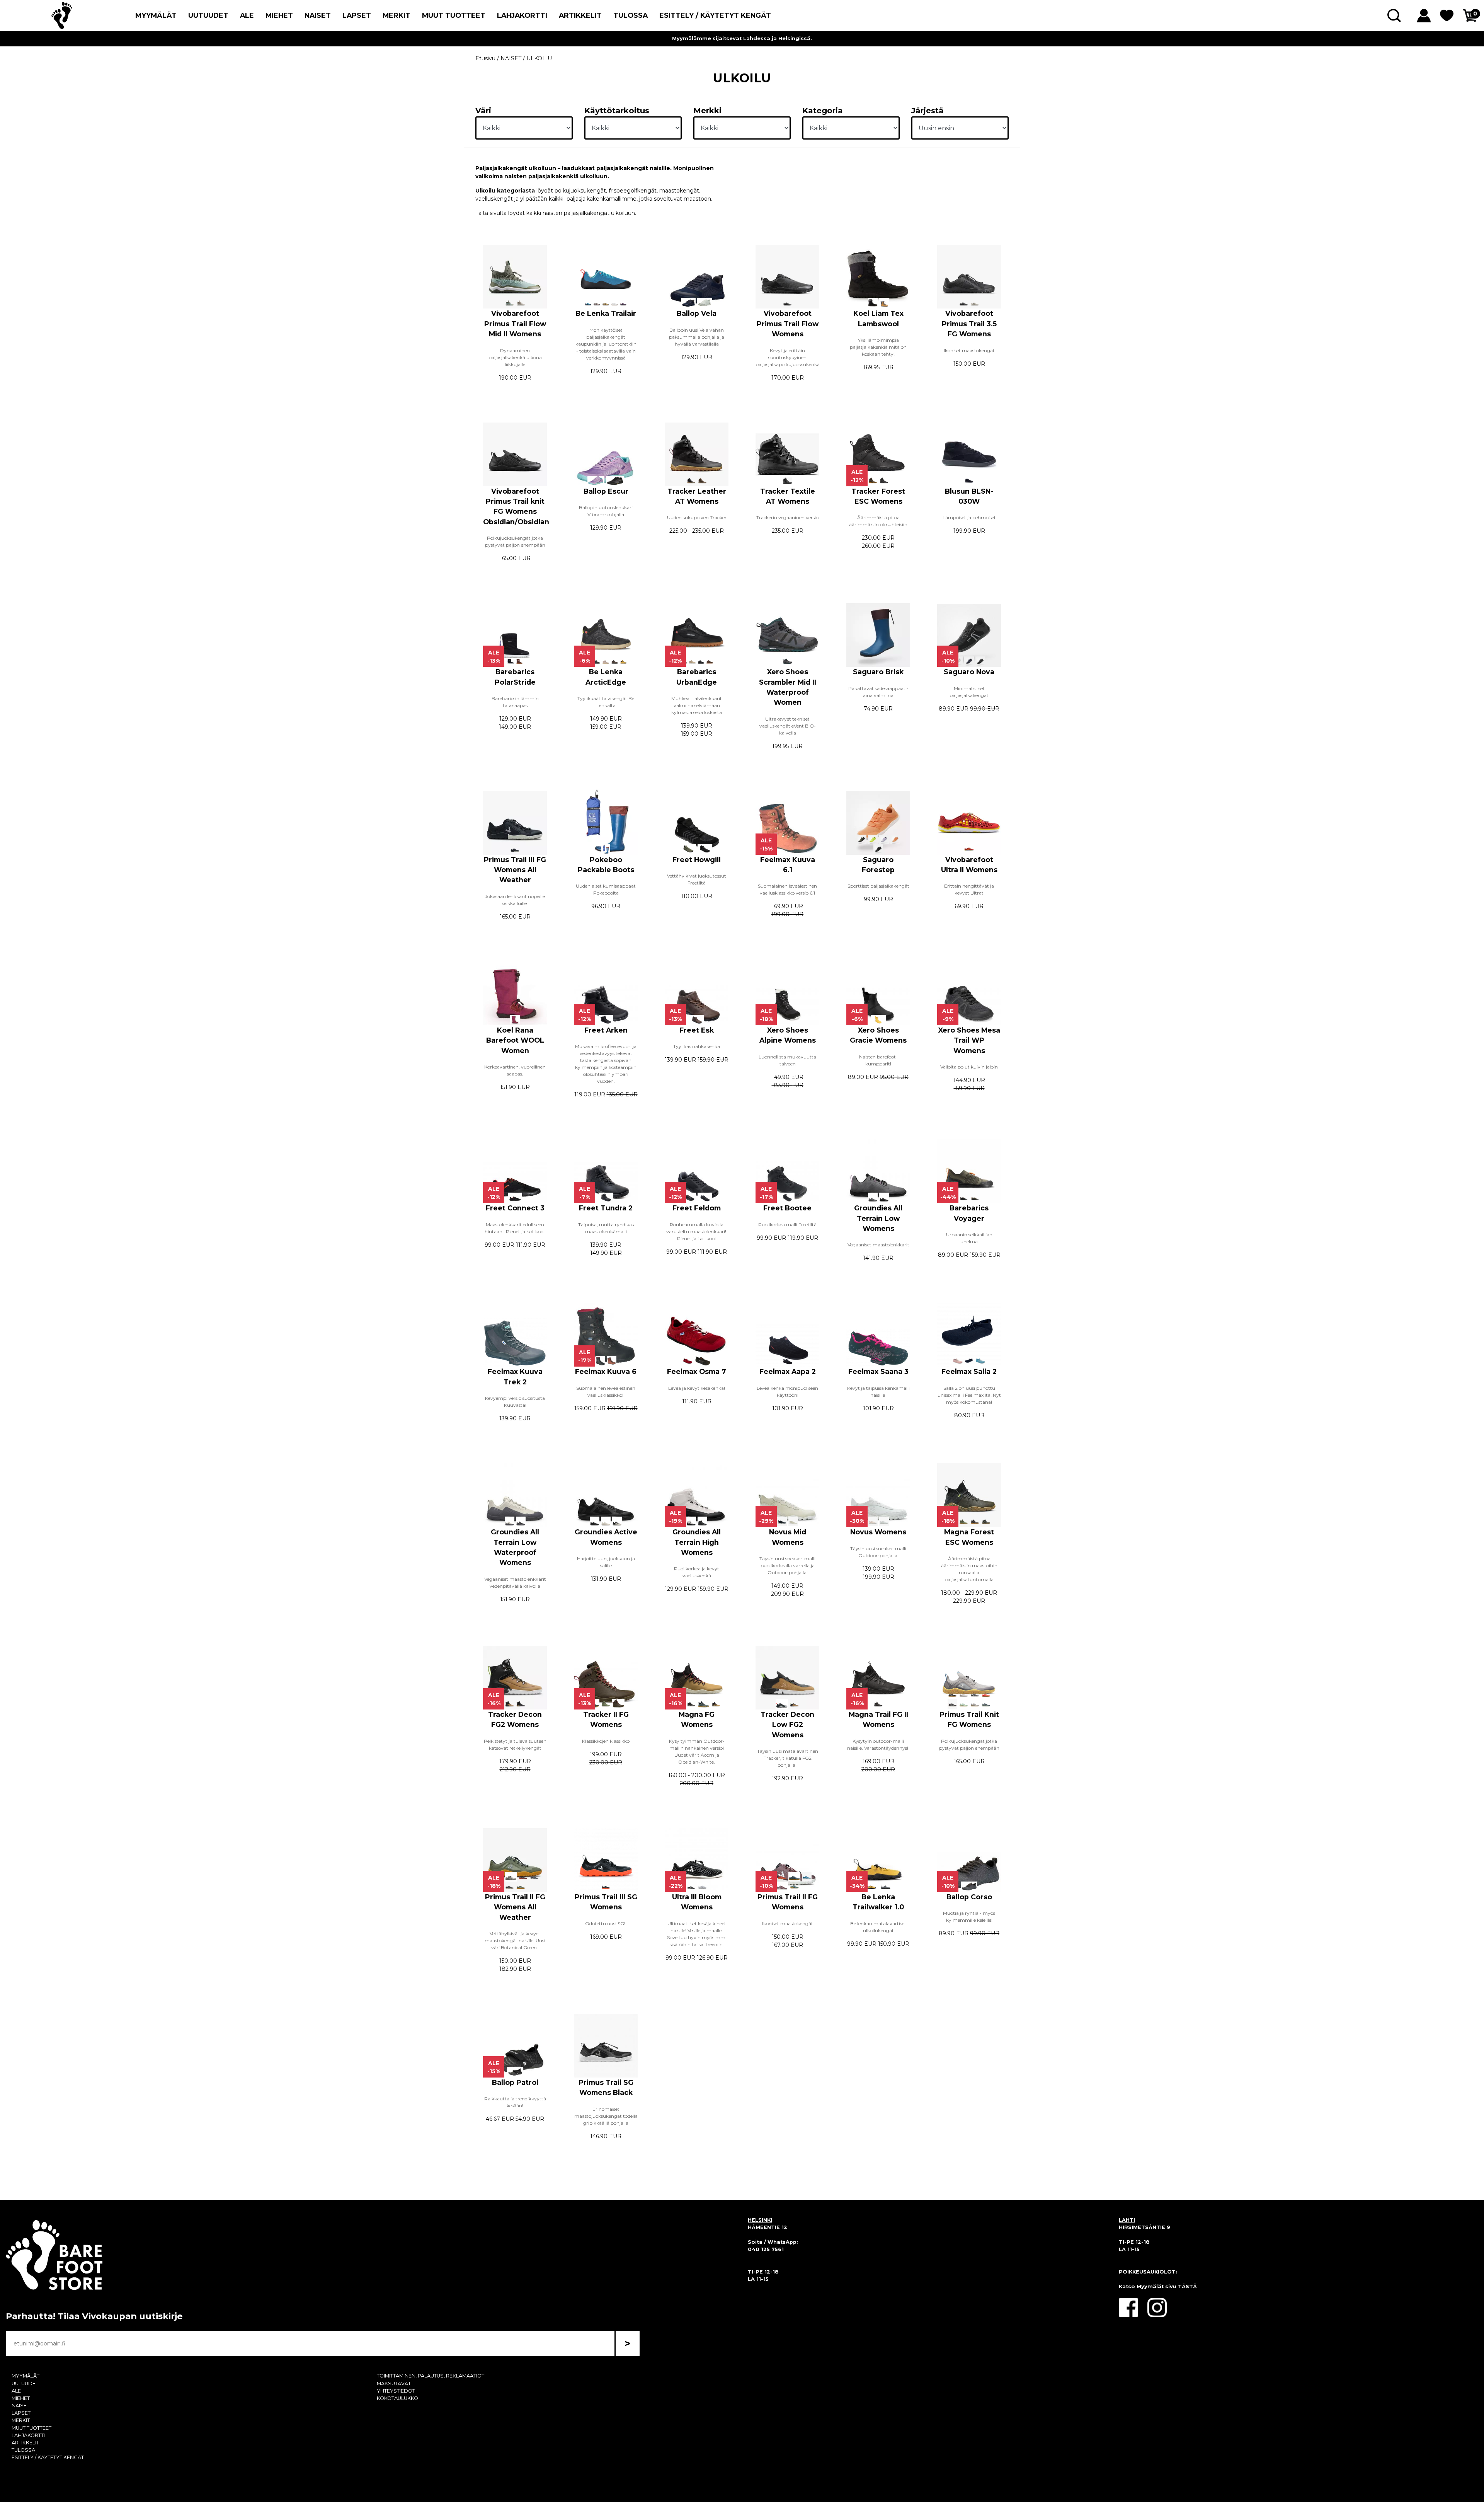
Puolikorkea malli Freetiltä (787, 1225)
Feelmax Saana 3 (878, 1371)
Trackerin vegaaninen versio (787, 517)
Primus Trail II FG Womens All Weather (515, 1907)
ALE (247, 15)
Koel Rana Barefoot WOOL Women (515, 1040)
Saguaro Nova (969, 672)
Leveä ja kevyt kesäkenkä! (697, 1388)
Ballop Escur (606, 491)
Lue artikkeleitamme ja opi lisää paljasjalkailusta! (742, 38)
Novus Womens (878, 1532)
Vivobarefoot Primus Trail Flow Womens (788, 324)
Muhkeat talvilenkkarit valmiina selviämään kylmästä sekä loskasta (697, 705)
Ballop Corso (969, 1897)
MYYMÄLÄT (156, 15)
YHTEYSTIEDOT (396, 2391)
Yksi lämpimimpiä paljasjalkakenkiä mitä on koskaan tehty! (878, 347)
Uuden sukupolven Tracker (697, 517)
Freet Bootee (787, 1208)
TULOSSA (631, 15)
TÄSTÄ (1187, 2286)
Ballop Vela (697, 313)
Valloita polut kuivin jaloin (969, 1067)
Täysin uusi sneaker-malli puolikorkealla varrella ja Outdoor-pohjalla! (787, 1565)
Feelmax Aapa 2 (788, 1371)
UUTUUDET (208, 15)
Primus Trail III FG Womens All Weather (515, 870)
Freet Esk (697, 1030)
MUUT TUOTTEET (454, 15)
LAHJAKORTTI (522, 15)
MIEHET (279, 15)
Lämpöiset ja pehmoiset (969, 517)
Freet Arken (606, 1030)
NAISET (318, 15)
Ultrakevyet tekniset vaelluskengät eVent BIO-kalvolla (788, 726)
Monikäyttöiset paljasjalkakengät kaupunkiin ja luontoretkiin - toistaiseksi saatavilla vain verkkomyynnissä (606, 344)
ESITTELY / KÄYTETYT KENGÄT (715, 15)
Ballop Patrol (515, 2082)
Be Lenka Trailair (606, 313)
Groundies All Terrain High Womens (697, 1542)
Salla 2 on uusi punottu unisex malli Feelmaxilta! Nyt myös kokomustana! (969, 1395)
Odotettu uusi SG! (606, 1923)
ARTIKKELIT (580, 15)
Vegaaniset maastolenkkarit (878, 1245)
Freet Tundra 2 (606, 1208)
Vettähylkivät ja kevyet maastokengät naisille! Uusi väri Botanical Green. (515, 1940)
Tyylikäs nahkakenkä (697, 1046)
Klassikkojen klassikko (606, 1741)
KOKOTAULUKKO (397, 2398)
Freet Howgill (697, 860)
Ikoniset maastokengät (969, 350)
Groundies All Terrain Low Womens (878, 1218)
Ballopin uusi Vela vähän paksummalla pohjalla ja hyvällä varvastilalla (697, 337)
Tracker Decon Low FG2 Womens (787, 1725)
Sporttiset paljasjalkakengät (878, 886)
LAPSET (357, 15)
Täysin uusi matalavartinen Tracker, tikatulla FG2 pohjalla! (788, 1758)
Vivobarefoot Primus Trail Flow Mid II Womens (515, 324)
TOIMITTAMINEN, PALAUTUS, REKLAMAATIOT (431, 2376)
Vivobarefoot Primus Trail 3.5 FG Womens (969, 324)
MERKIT (397, 15)
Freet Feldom (697, 1208)
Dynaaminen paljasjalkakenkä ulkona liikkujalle (515, 357)
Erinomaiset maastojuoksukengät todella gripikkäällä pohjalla (606, 2116)
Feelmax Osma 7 (697, 1371)
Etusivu (485, 58)
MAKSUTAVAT (394, 2384)
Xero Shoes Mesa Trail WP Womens (969, 1040)
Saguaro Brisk (878, 672)
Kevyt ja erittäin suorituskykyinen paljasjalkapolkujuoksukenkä (788, 357)
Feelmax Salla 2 (969, 1371)
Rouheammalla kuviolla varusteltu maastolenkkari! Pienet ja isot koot (697, 1231)
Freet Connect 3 (515, 1208)
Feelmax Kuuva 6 (606, 1371)
